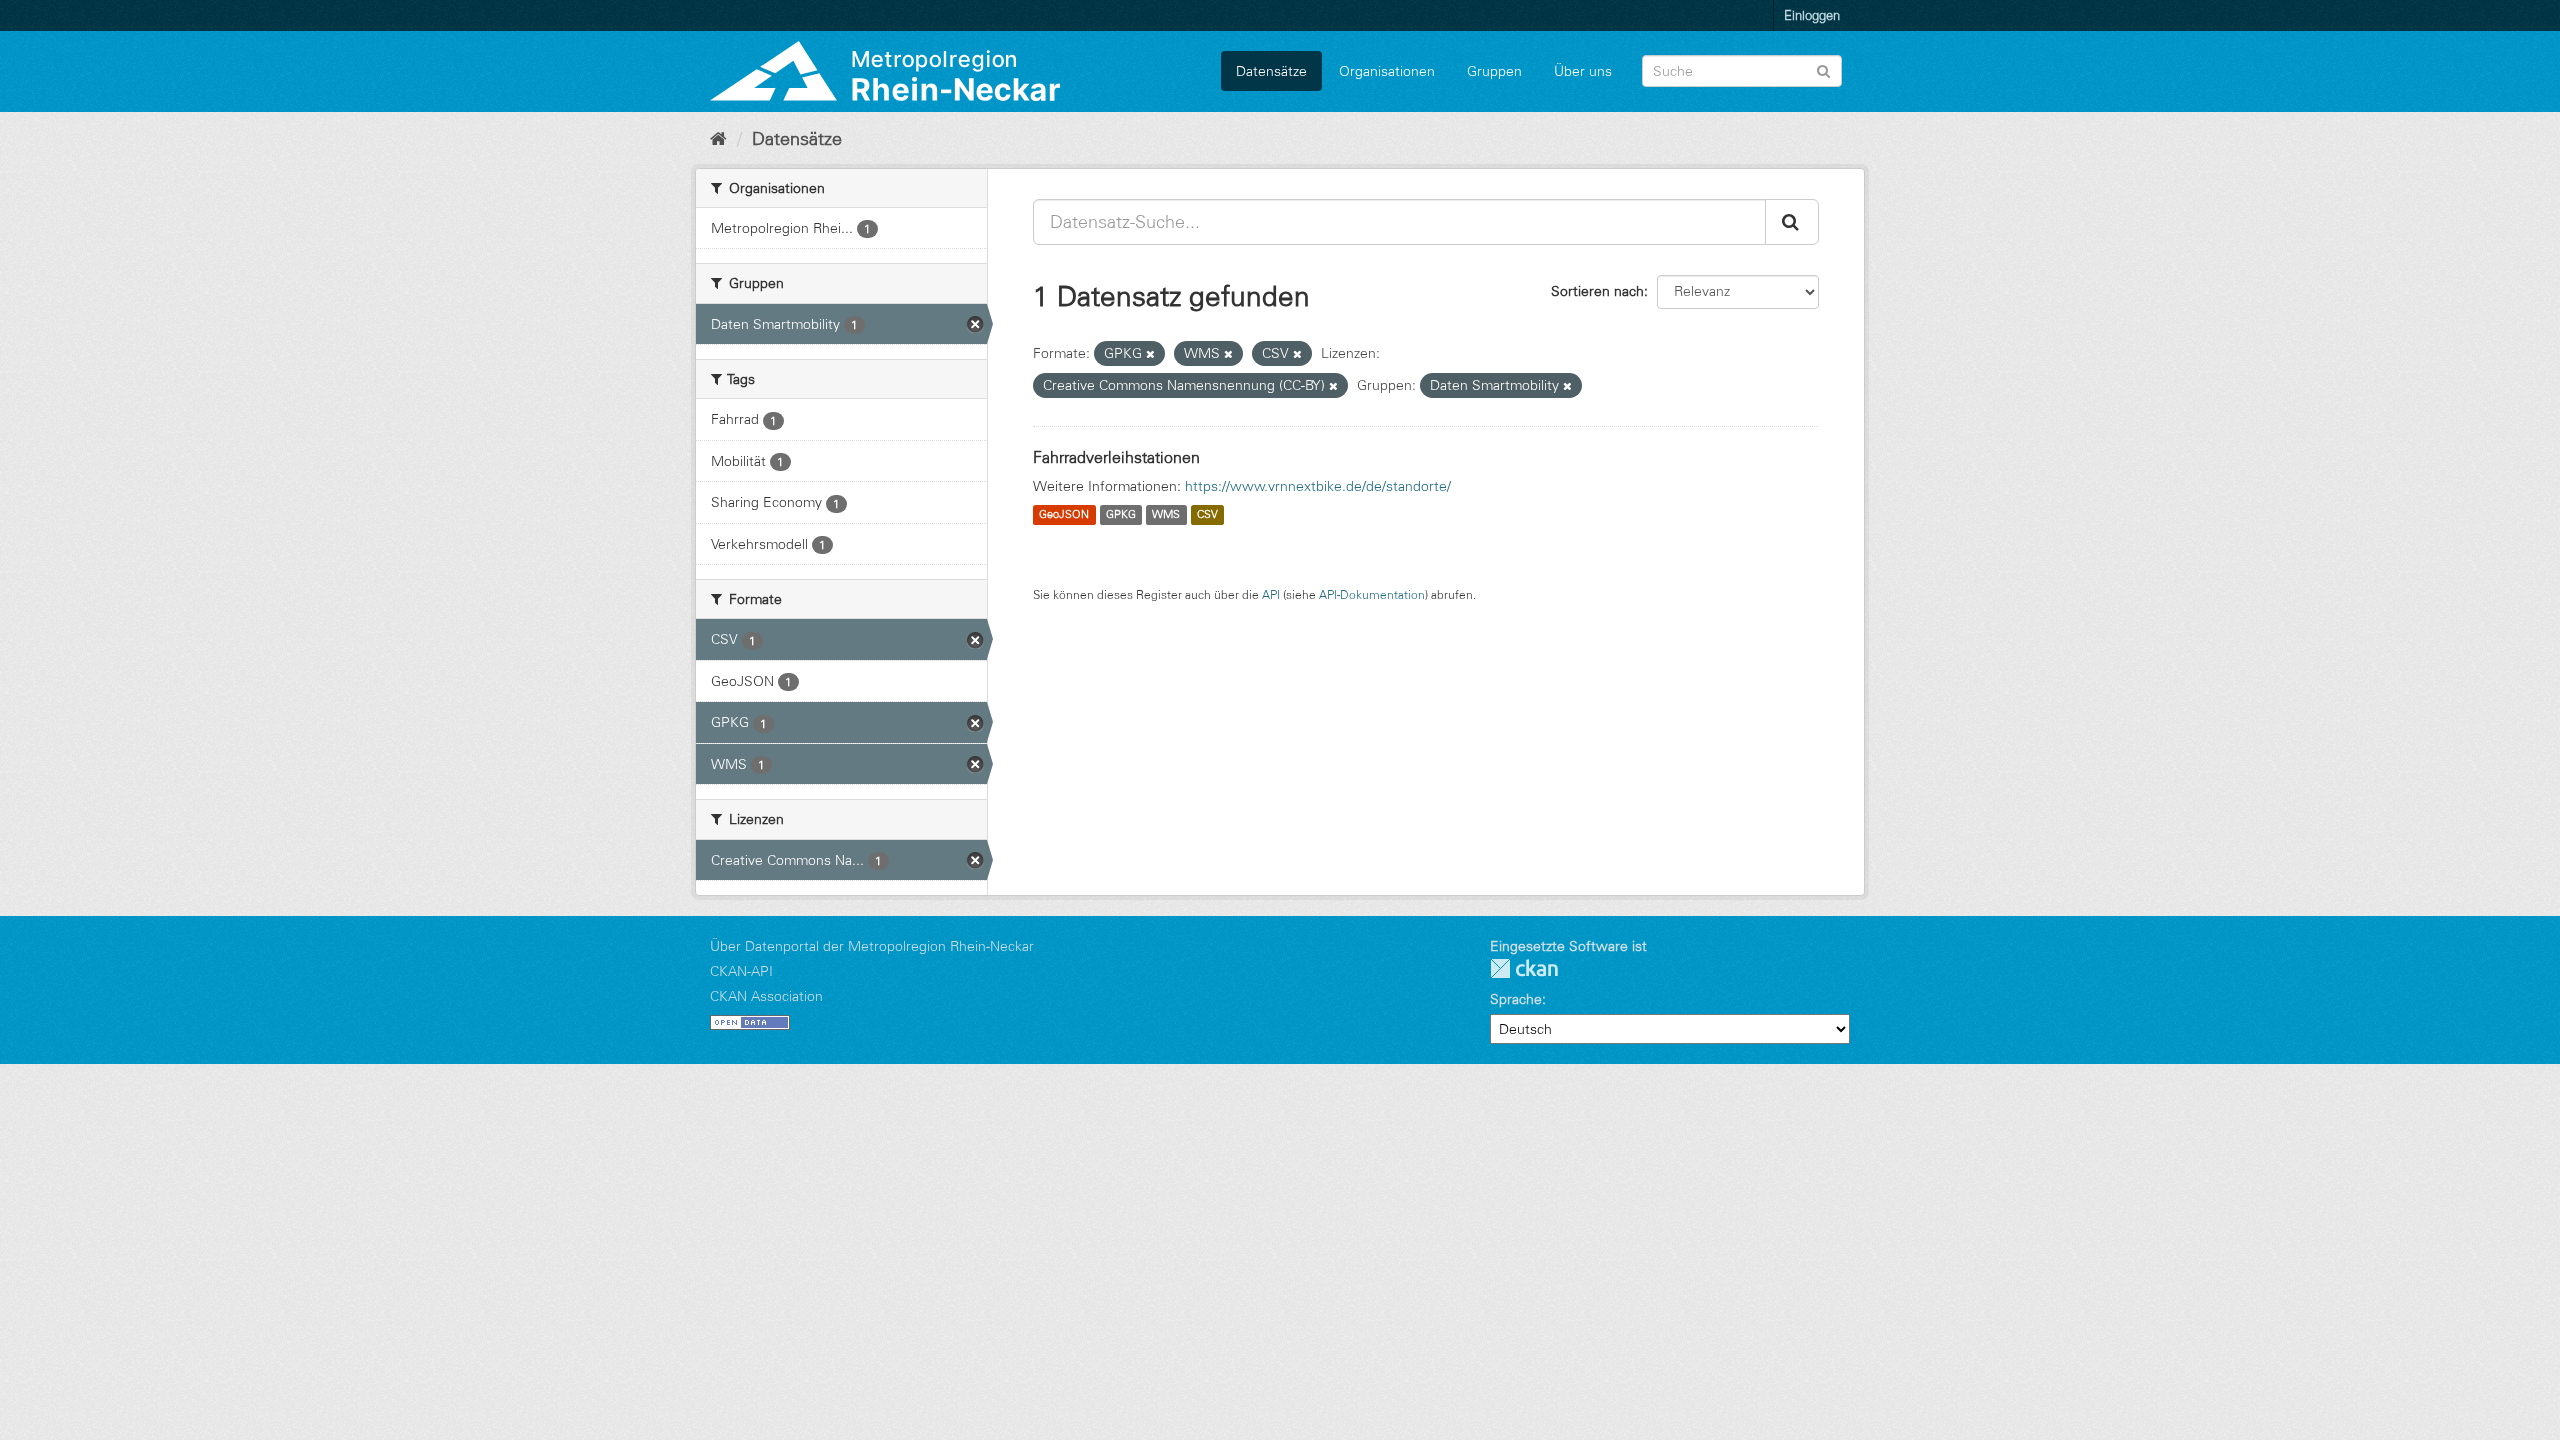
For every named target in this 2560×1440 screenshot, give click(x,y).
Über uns (1583, 71)
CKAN (1524, 968)
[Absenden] (1823, 69)
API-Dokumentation (1372, 594)
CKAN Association (766, 996)
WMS (1166, 515)
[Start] (718, 139)
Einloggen (1812, 15)
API (1271, 594)
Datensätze (1271, 71)
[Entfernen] (1150, 354)
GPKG (1121, 515)
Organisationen (1387, 71)
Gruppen (1494, 71)
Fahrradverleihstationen (1116, 457)
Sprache (1516, 999)
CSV (1207, 515)
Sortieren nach (1597, 291)
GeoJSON (1064, 515)
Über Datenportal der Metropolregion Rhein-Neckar (872, 946)
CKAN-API (741, 971)
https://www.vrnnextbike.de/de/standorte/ (1318, 486)
